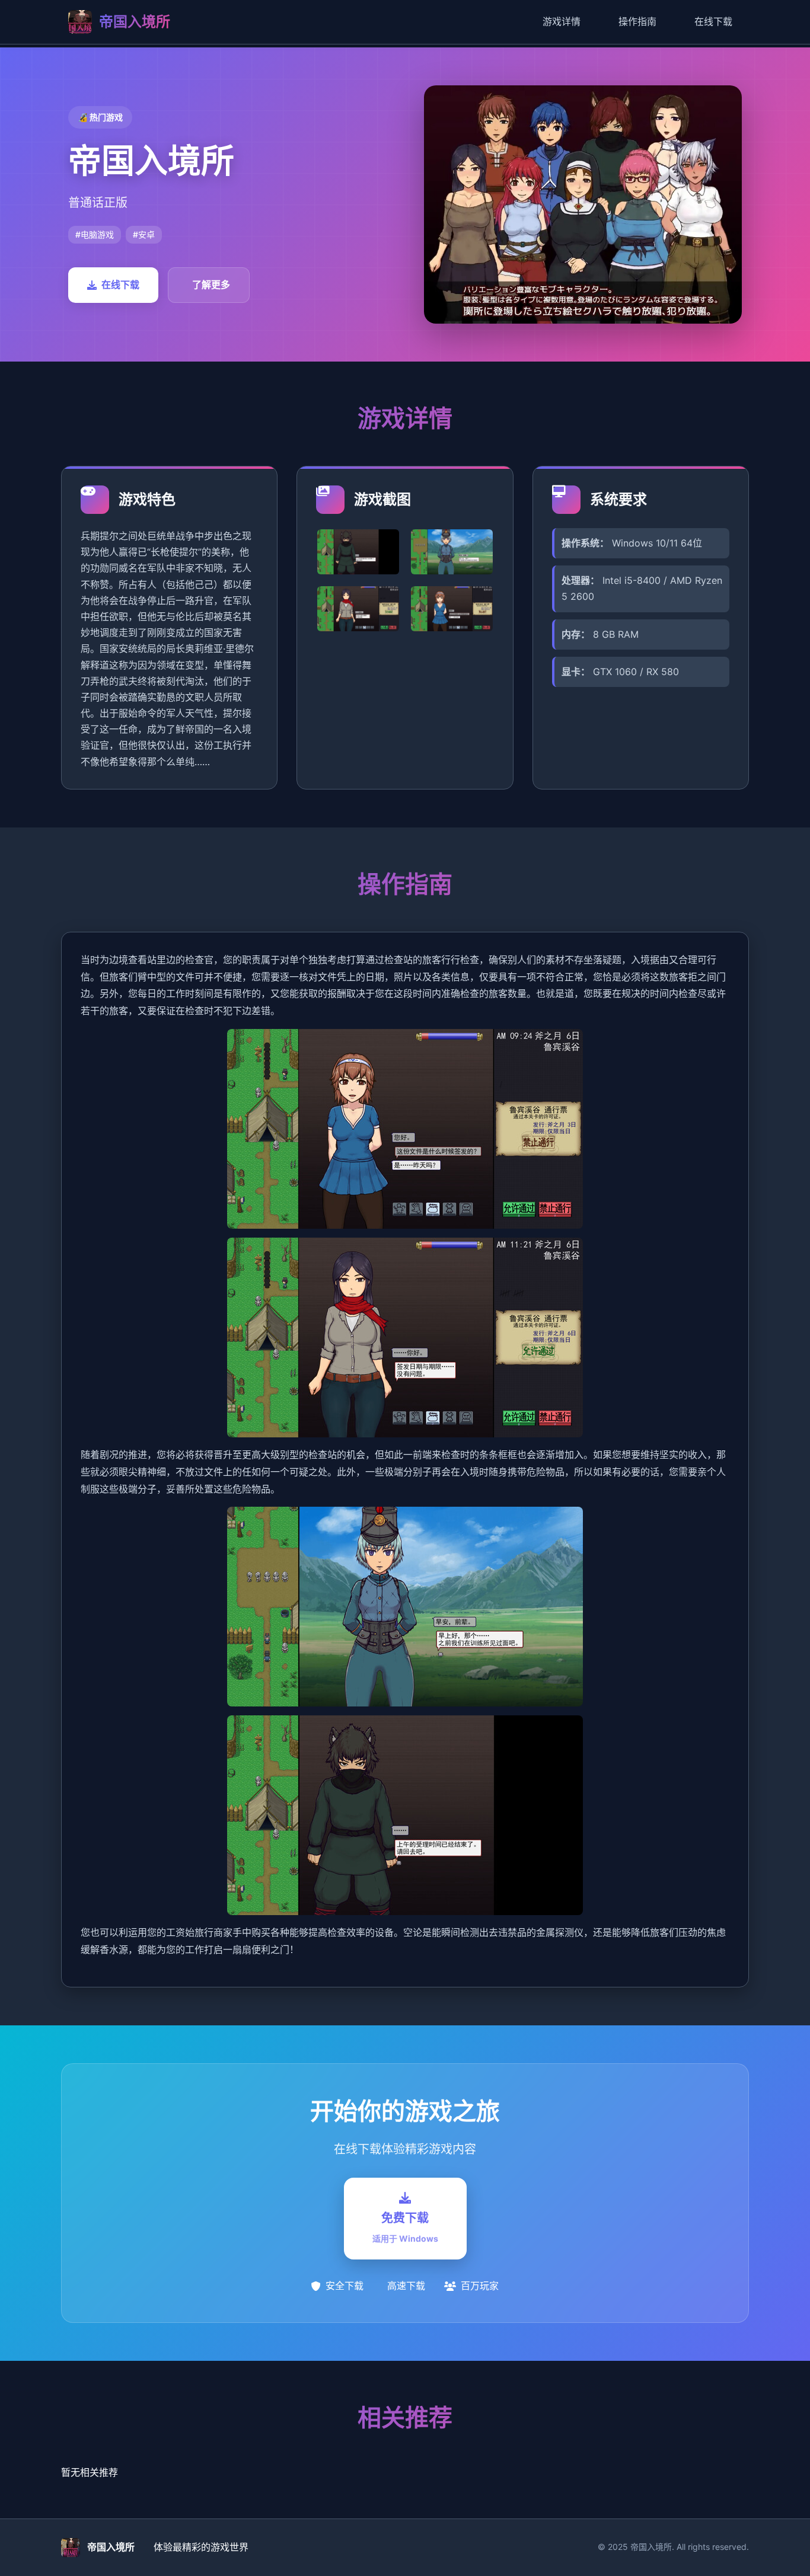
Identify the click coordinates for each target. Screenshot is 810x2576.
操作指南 (637, 21)
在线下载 (713, 21)
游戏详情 (562, 21)
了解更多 (211, 285)
